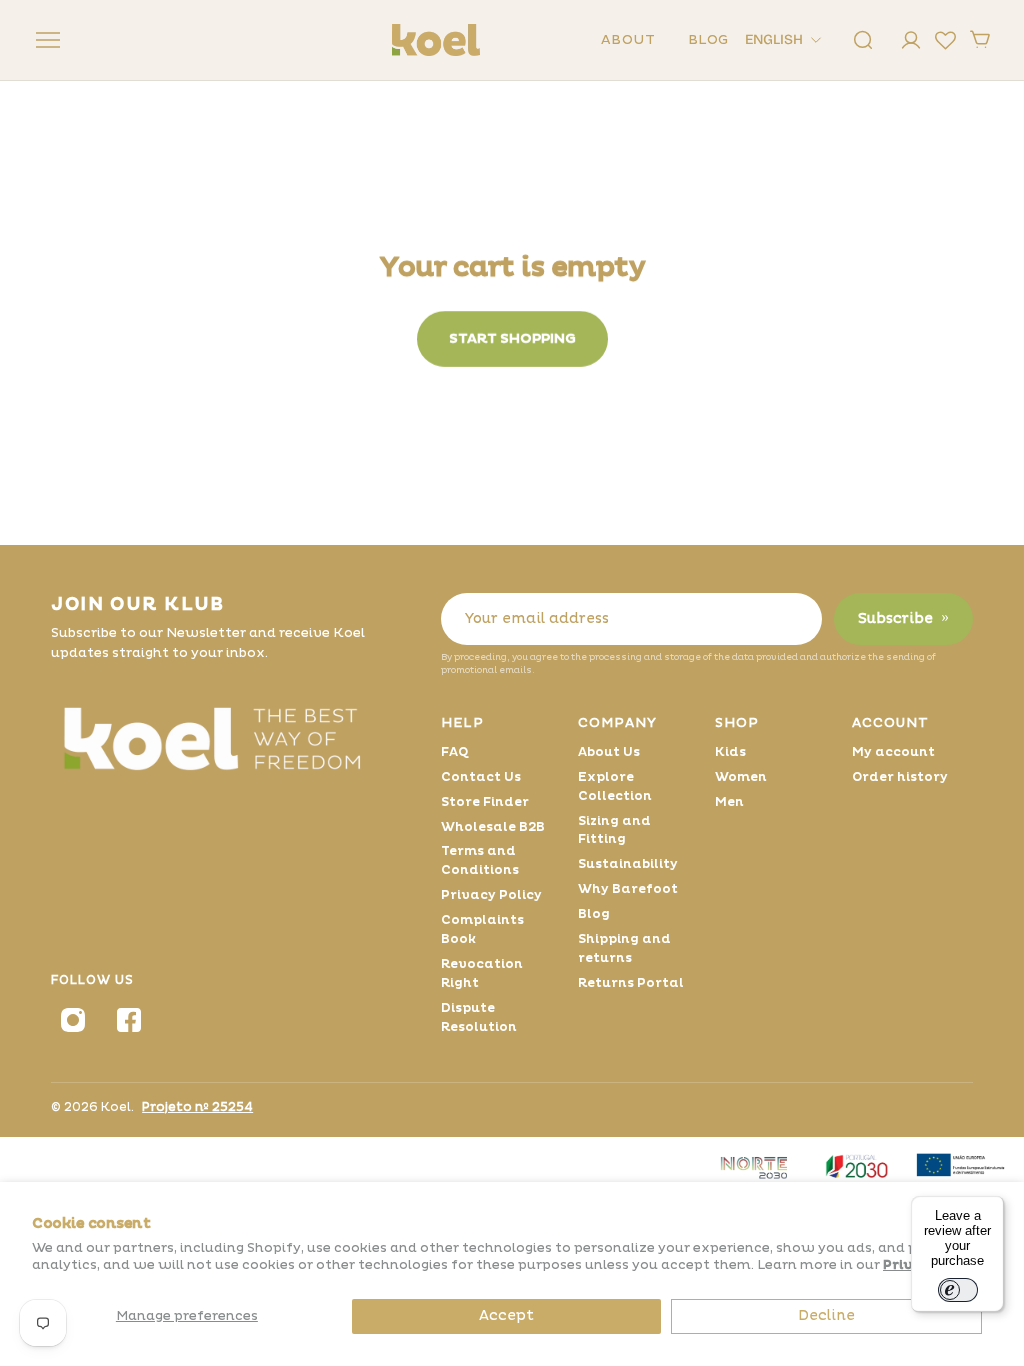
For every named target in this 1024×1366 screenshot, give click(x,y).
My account (893, 752)
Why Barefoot (628, 889)
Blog (594, 914)
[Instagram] (73, 1020)
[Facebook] (129, 1020)
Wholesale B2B (493, 827)
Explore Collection (615, 786)
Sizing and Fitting (614, 830)
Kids (730, 752)
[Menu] (44, 40)
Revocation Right (482, 973)
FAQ (454, 752)
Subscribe (903, 618)
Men (729, 802)
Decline (826, 1315)
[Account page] (911, 40)
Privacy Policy (491, 895)
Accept (506, 1315)
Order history (900, 777)
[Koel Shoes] (226, 737)
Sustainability (628, 864)
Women (741, 777)
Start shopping (512, 338)
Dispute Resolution (479, 1017)
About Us (609, 752)
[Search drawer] (863, 40)
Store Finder (485, 802)
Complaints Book (482, 929)
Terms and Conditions (480, 860)
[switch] (958, 1290)
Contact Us (481, 777)
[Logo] (436, 40)
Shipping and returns (624, 948)
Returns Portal (631, 983)
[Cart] (980, 40)
